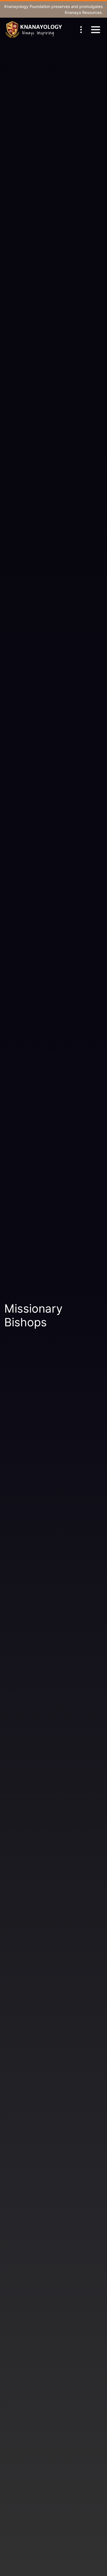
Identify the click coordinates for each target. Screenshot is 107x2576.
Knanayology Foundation (27, 6)
